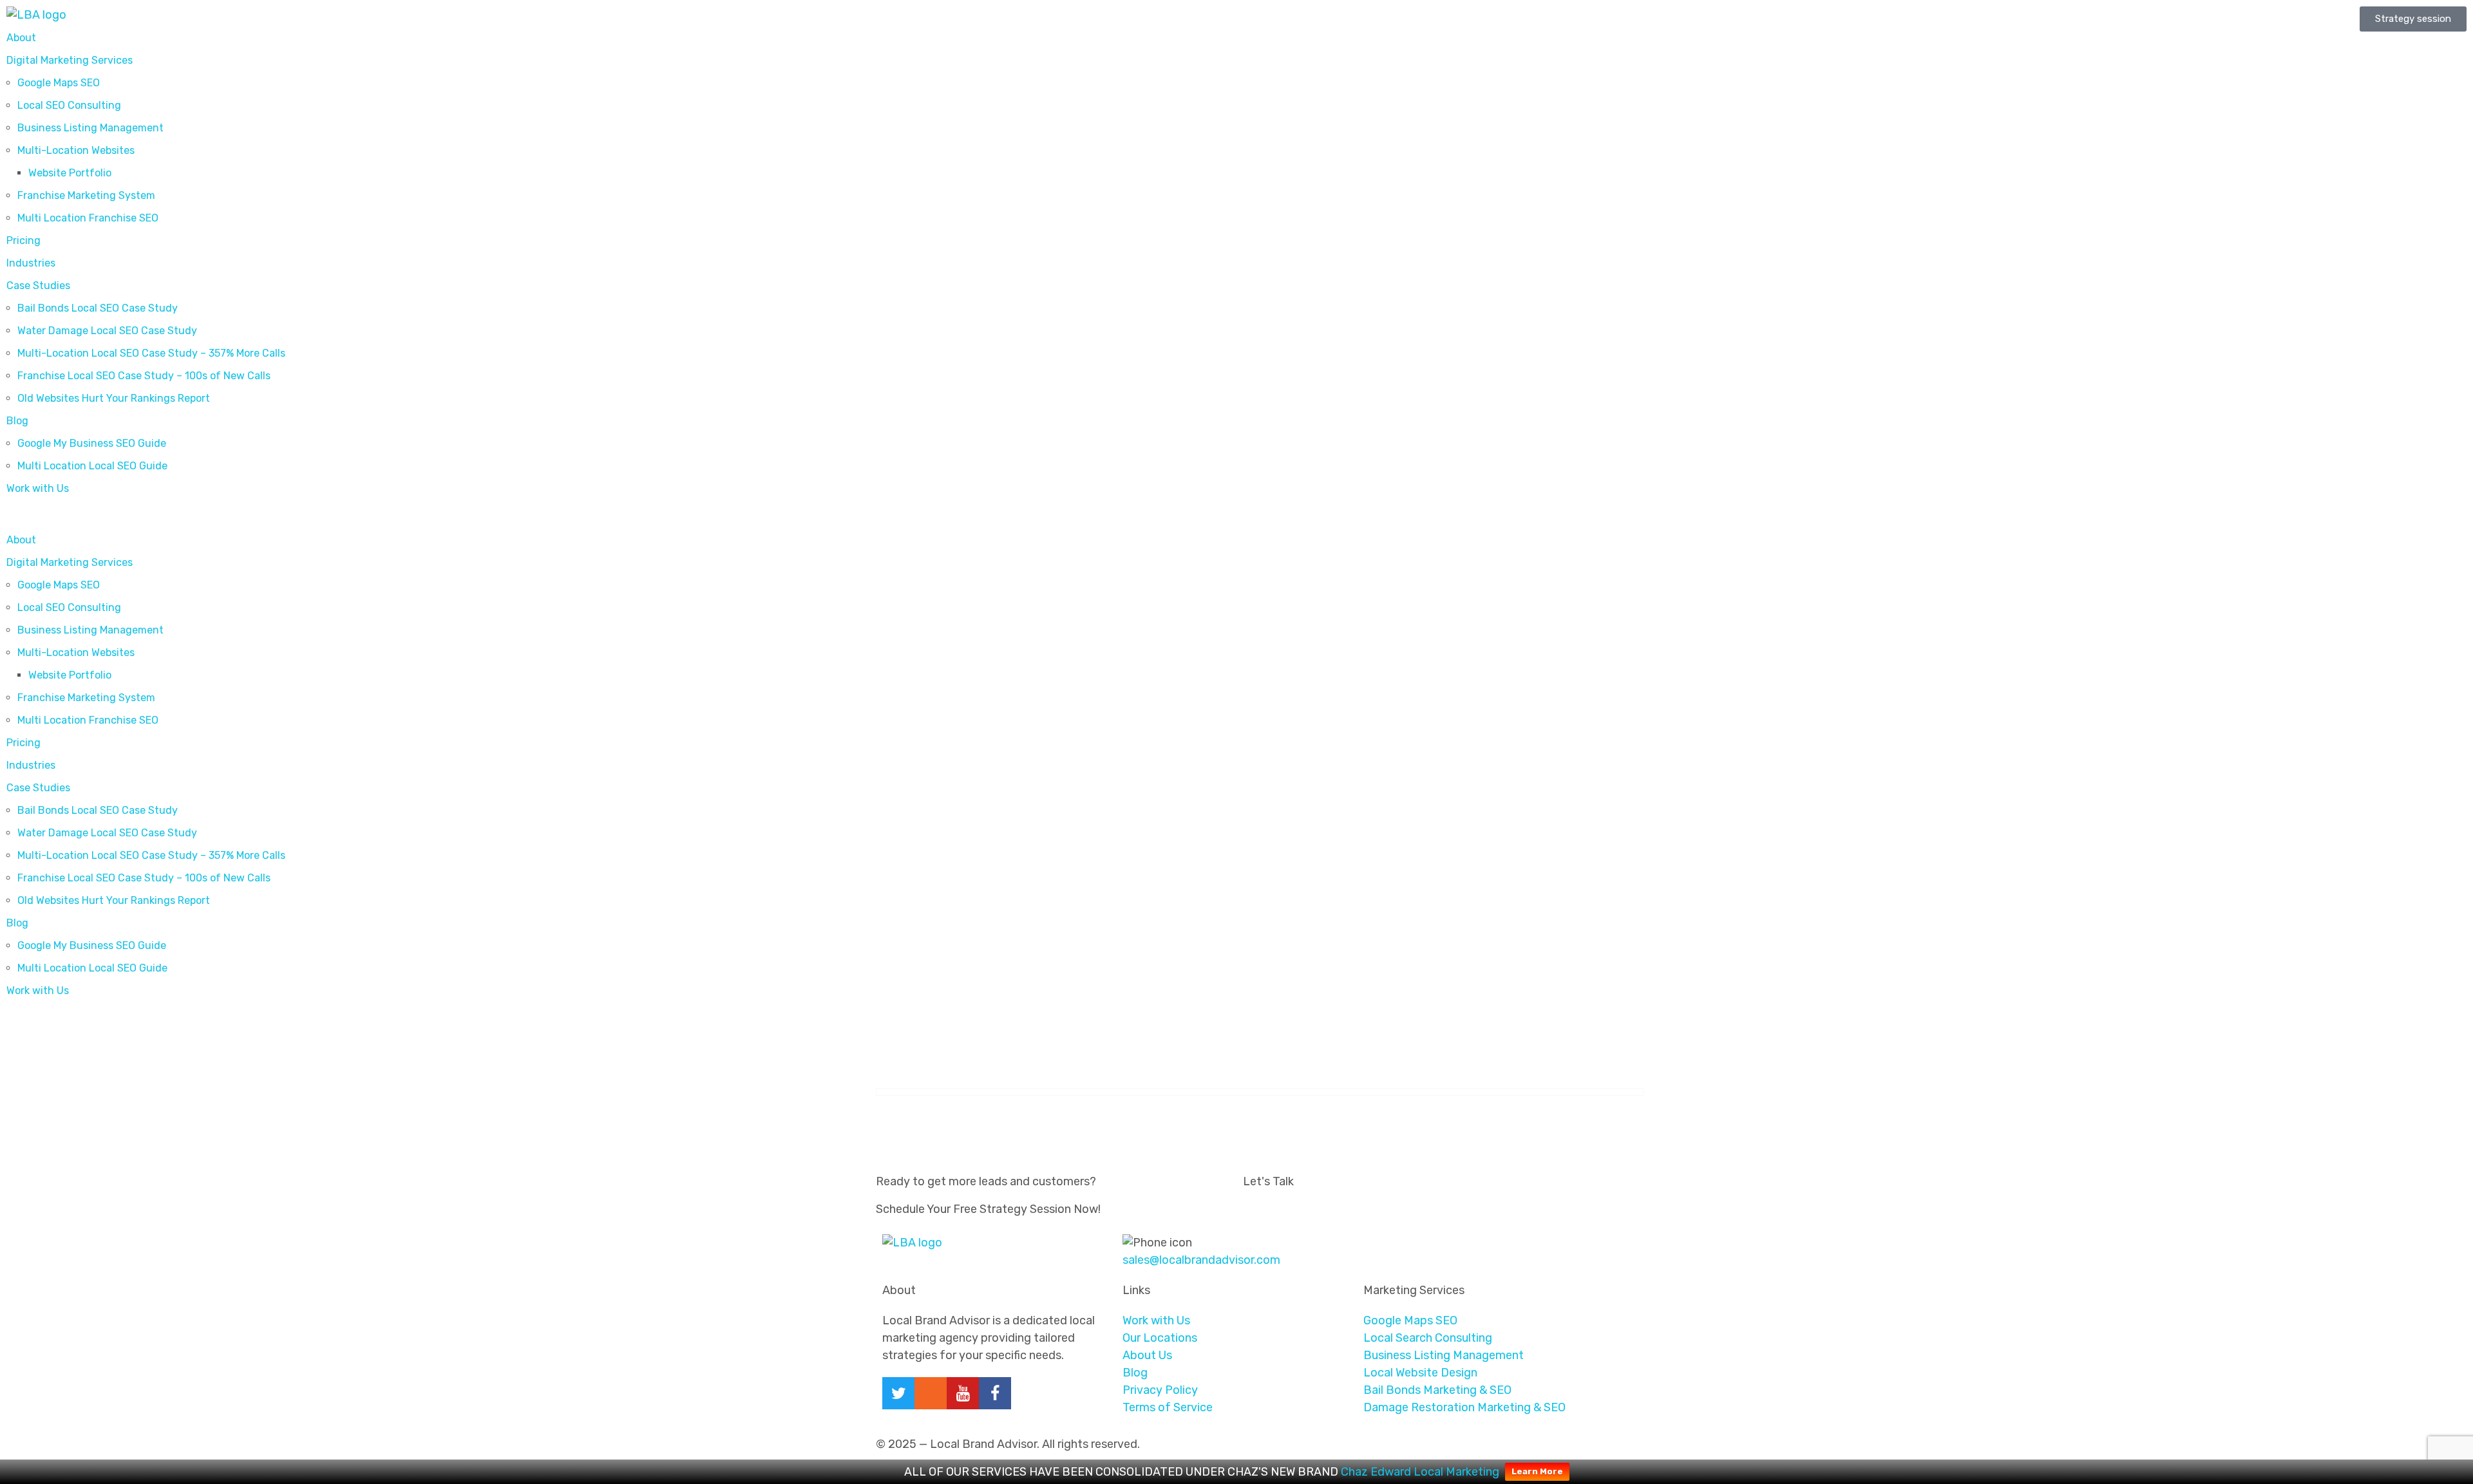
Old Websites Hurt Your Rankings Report (114, 398)
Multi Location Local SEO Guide (92, 466)
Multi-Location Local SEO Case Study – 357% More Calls (151, 353)
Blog (17, 421)
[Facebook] (995, 1393)
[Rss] (931, 1393)
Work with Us (38, 488)
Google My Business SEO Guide (92, 443)
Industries (31, 263)
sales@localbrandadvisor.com (1201, 1260)
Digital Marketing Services (70, 60)
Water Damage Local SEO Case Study (107, 331)
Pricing (24, 240)
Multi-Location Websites (76, 150)
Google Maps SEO (59, 83)
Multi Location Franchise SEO (88, 218)
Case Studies (38, 286)
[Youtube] (963, 1393)
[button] (618, 517)
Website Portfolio (70, 173)
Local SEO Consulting (69, 105)
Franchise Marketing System (86, 195)
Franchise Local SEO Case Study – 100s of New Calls (144, 376)
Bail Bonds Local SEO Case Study (98, 308)
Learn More (1537, 1471)
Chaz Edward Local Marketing (1420, 1472)
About (21, 38)
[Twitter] (898, 1393)
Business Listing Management (90, 128)
